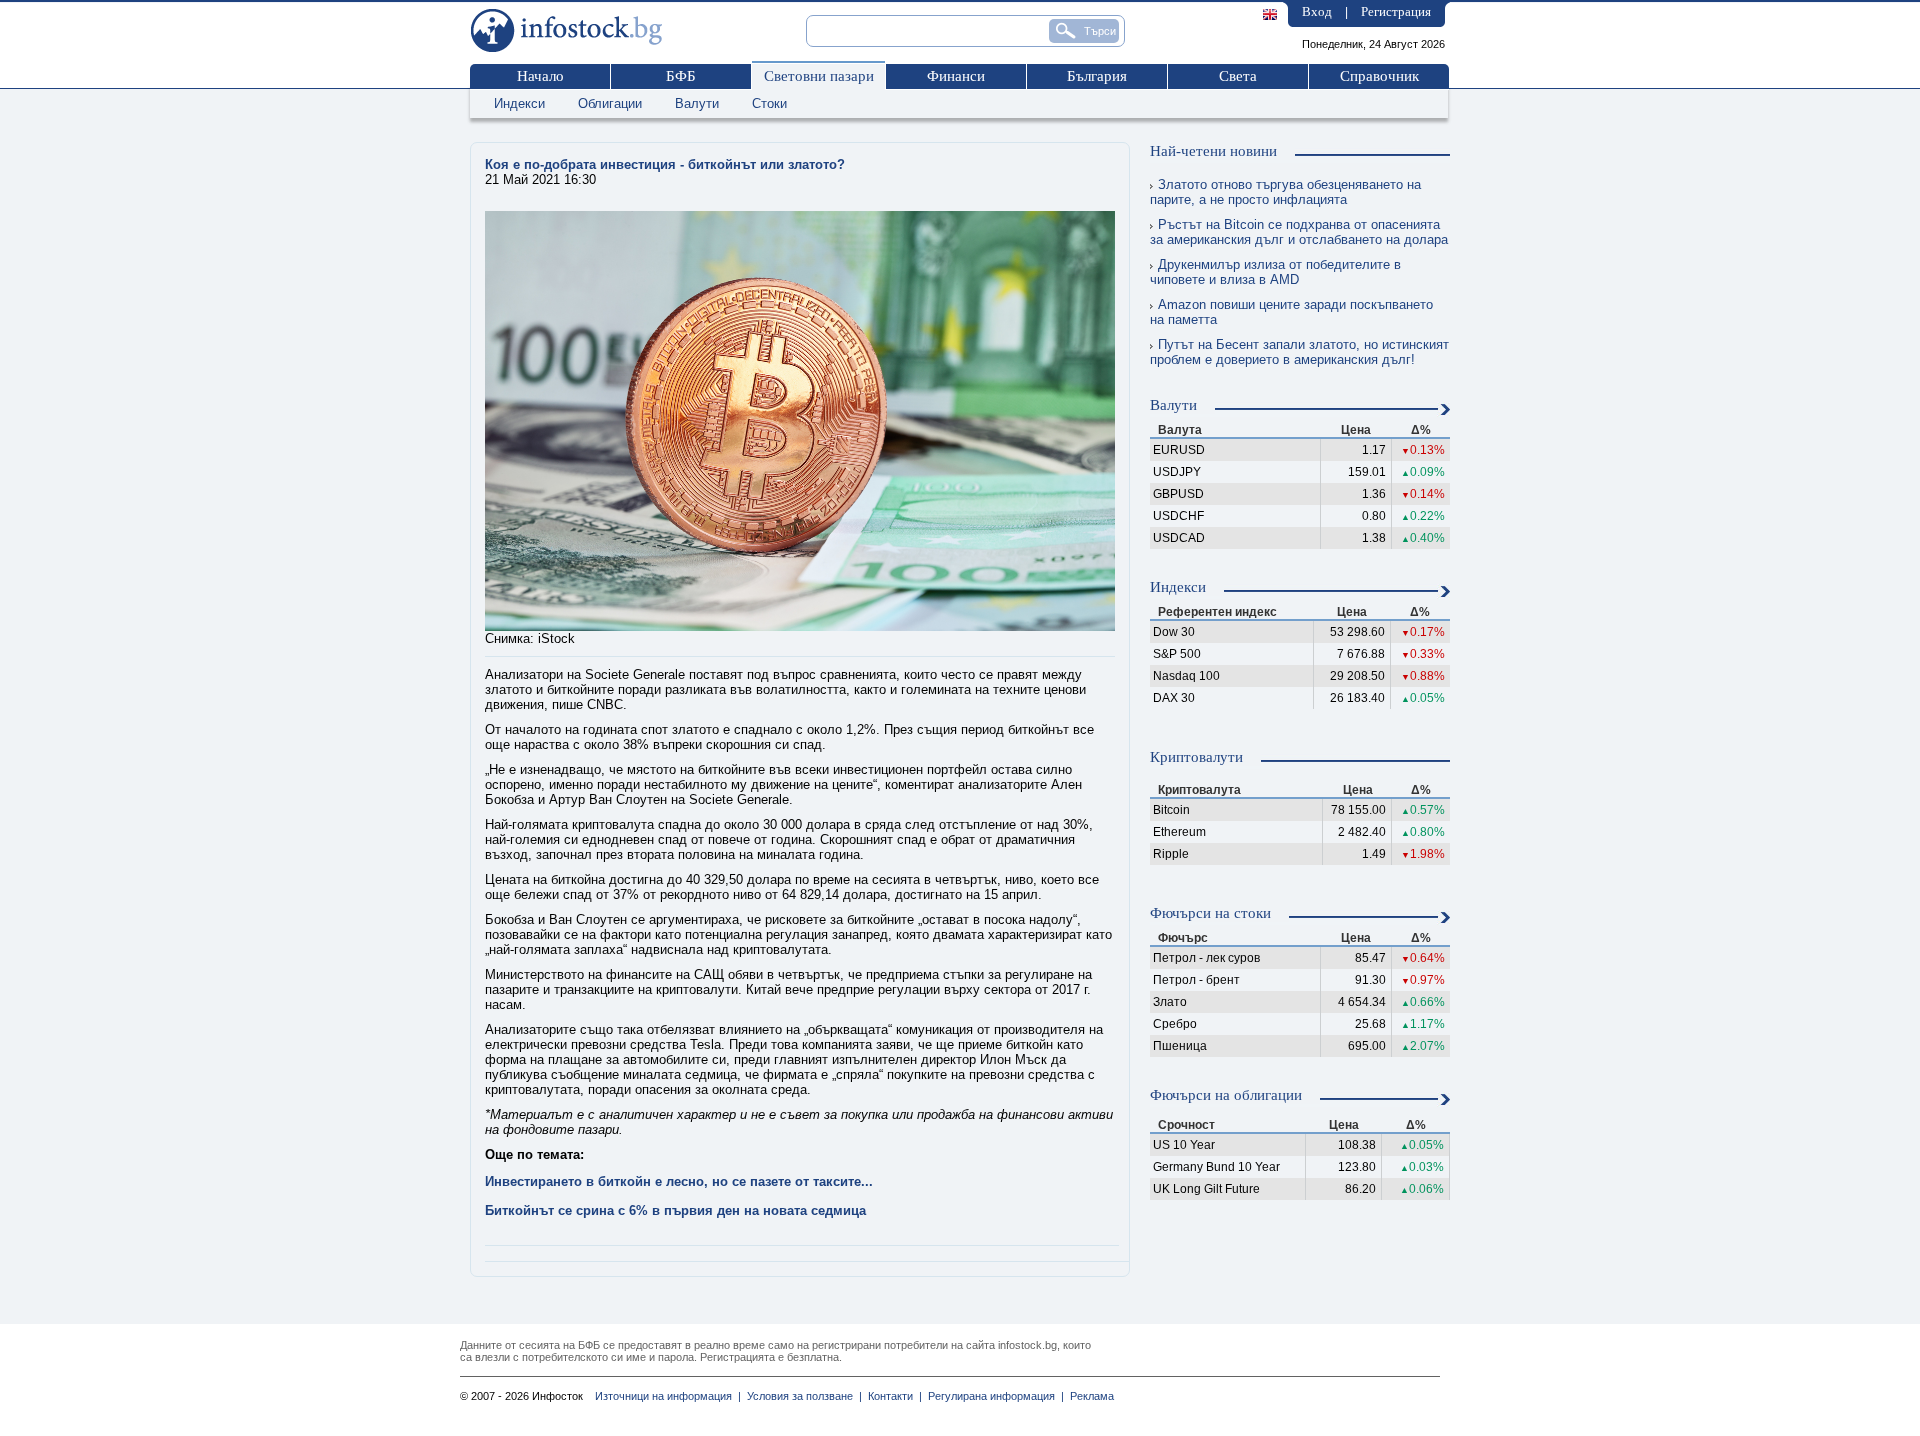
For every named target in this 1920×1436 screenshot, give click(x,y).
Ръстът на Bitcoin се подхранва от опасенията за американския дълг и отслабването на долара (1299, 232)
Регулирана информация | (993, 1396)
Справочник (1379, 76)
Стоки (769, 103)
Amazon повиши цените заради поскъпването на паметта (1291, 312)
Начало (540, 76)
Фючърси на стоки (1210, 913)
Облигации (610, 103)
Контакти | (892, 1396)
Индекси (519, 103)
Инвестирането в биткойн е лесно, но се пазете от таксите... (679, 1181)
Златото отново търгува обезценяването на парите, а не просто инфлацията (1285, 192)
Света (1238, 76)
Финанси (956, 76)
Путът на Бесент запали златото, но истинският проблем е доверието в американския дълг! (1299, 352)
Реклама (1089, 1396)
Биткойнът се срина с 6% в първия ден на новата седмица (675, 1210)
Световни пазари (819, 76)
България (1097, 76)
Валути (697, 103)
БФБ (681, 76)
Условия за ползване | (801, 1396)
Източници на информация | (668, 1396)
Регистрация (1396, 11)
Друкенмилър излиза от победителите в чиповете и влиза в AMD (1275, 272)
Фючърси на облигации (1226, 1095)
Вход (1317, 11)
